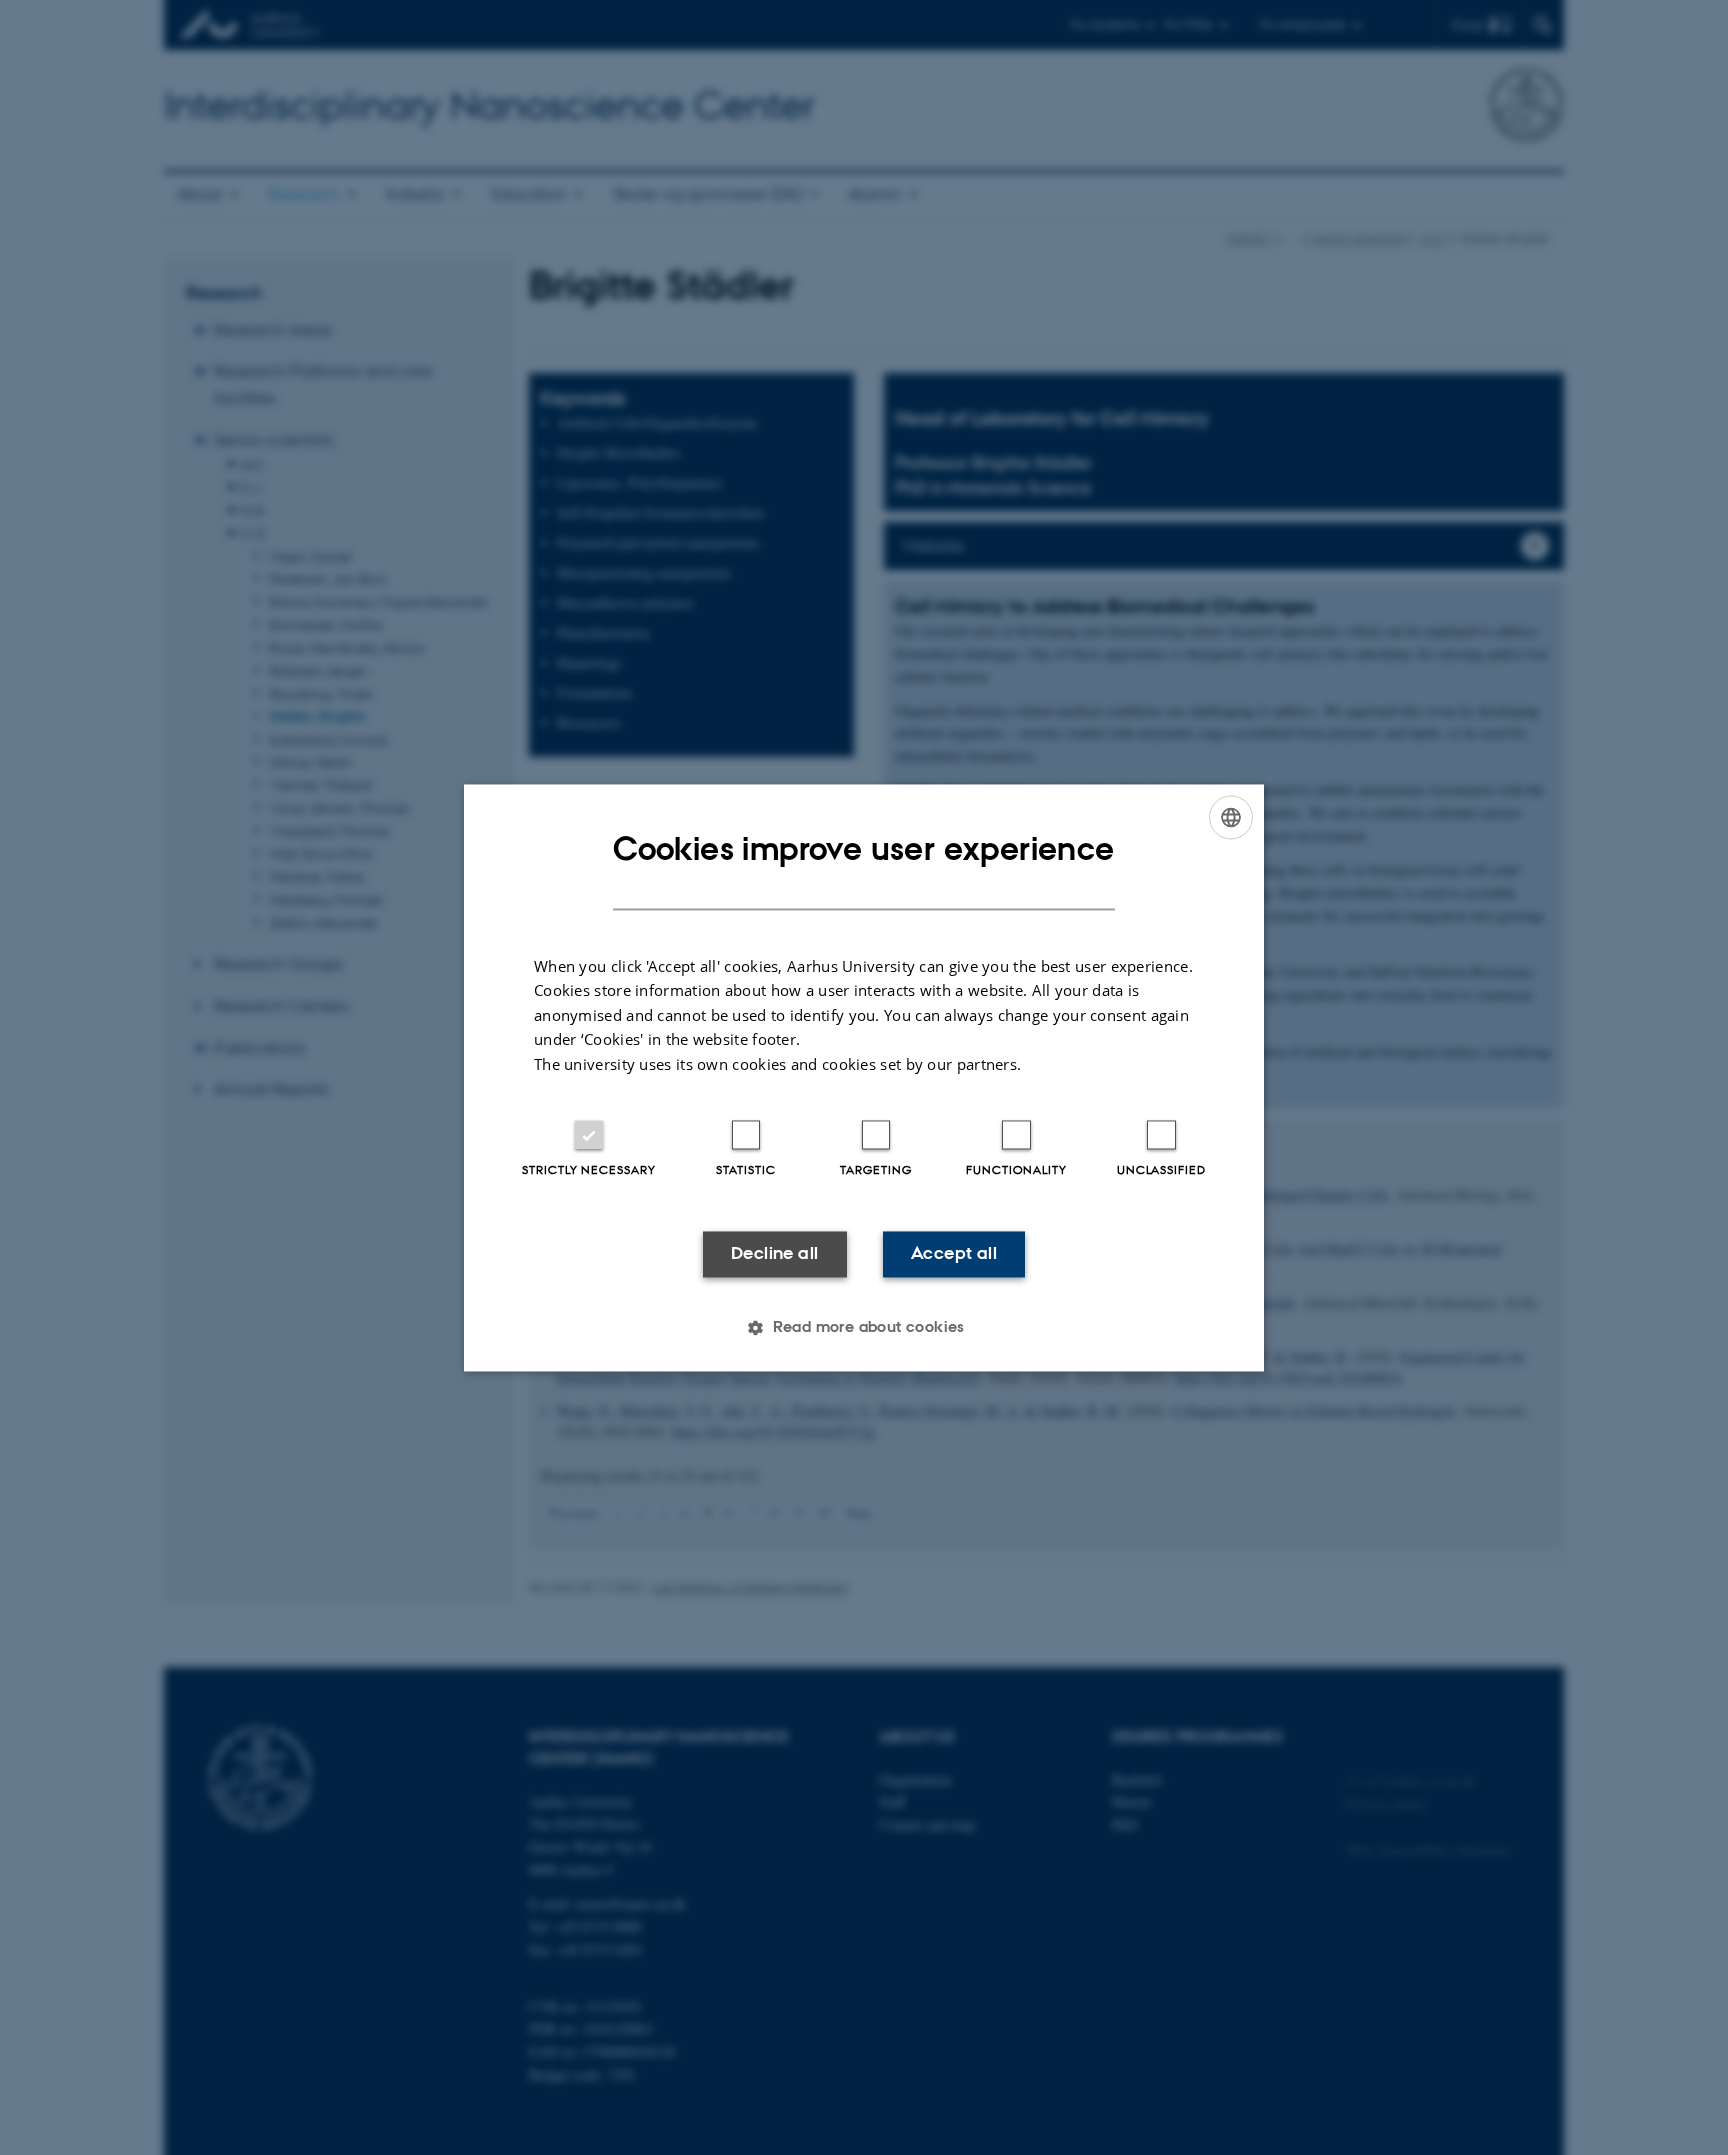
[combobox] (1231, 817)
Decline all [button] (774, 1254)
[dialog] (864, 1077)
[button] (864, 1327)
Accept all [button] (954, 1254)
